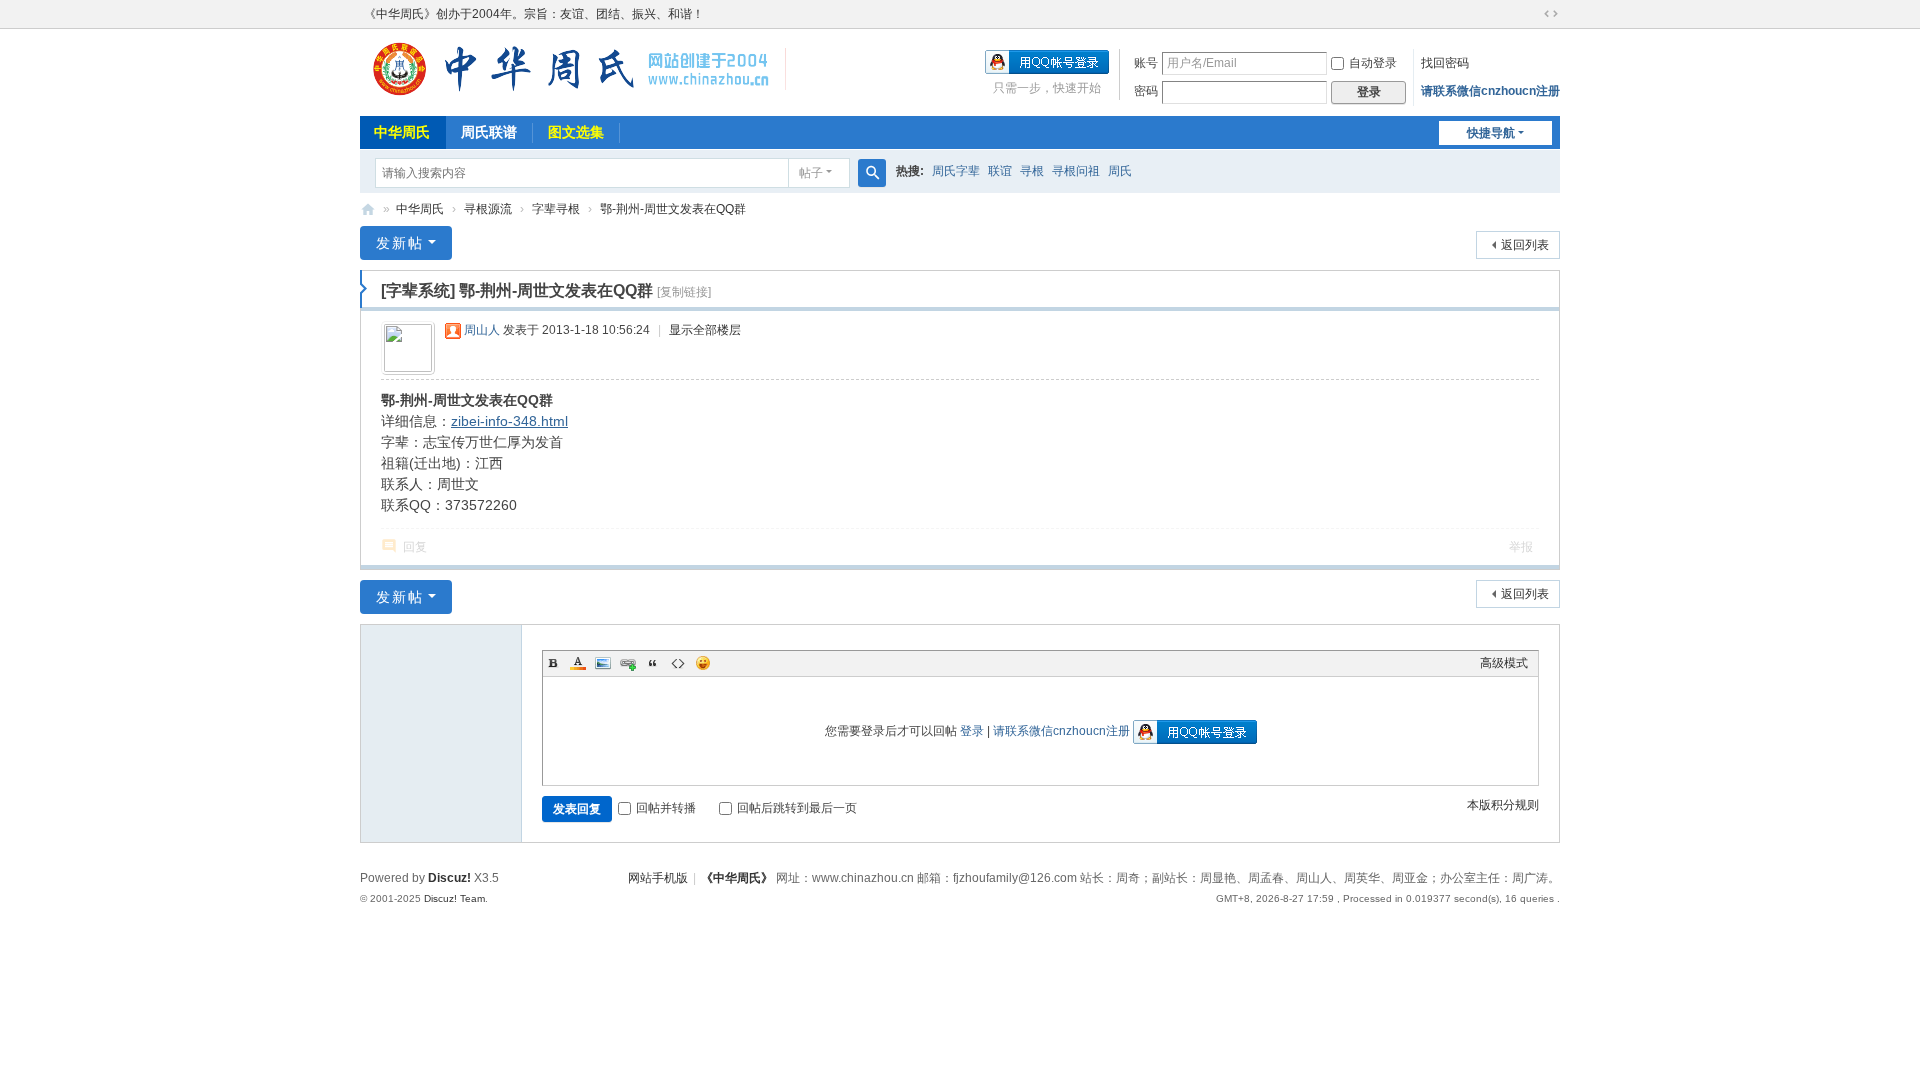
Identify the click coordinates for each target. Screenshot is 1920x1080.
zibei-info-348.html (509, 421)
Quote (653, 663)
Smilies (703, 663)
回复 (415, 547)
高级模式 (1504, 663)
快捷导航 (1491, 133)
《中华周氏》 (737, 878)
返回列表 (1525, 245)
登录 (972, 731)
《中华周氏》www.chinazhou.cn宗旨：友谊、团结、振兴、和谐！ (368, 209)
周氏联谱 (489, 132)
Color (578, 663)
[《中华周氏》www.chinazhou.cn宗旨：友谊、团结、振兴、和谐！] (573, 95)
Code (678, 663)
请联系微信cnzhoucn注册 (1490, 91)
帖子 (811, 173)
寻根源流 (488, 209)
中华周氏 (402, 132)
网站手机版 (658, 878)
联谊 (1000, 171)
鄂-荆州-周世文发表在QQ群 (673, 209)
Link (628, 663)
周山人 (482, 330)
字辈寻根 (556, 209)
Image (603, 663)
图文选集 (576, 132)
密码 (1146, 91)
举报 (1521, 547)
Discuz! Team (454, 898)
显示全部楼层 (705, 330)
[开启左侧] (363, 289)
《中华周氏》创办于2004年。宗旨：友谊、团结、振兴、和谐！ (534, 14)
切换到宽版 (1551, 14)
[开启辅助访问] (1532, 14)
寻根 (1032, 171)
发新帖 (400, 243)
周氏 (1120, 171)
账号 (1146, 63)
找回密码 (1445, 63)
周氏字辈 (956, 171)
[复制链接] (684, 292)
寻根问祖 (1076, 171)
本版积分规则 (1503, 805)
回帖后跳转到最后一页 (797, 808)
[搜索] (872, 173)
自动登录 (1373, 63)
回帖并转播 (666, 808)
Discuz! (449, 878)
